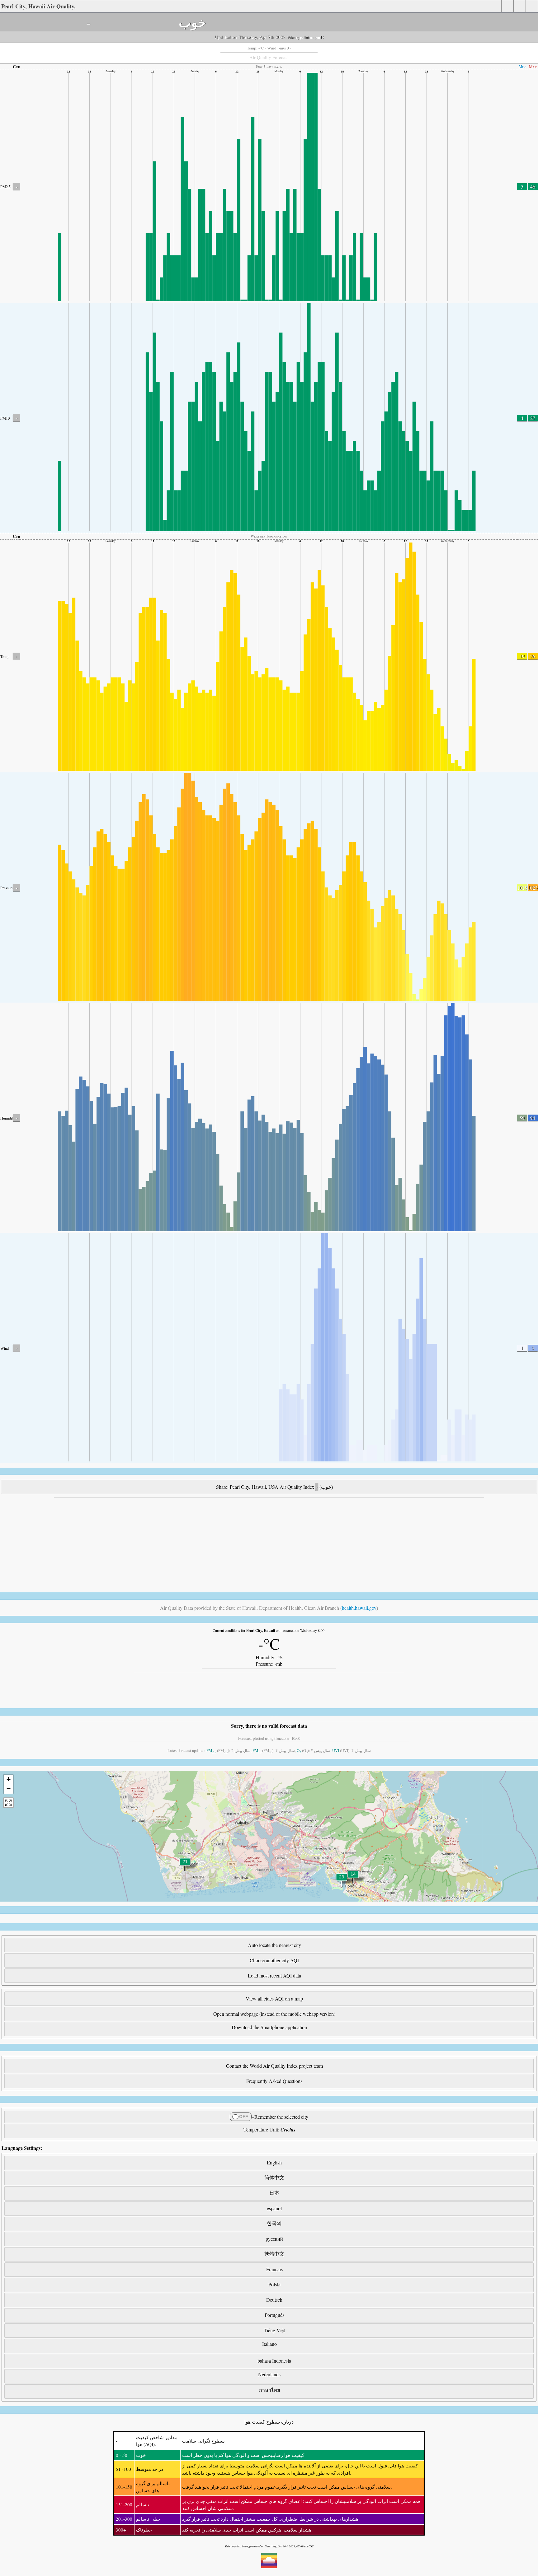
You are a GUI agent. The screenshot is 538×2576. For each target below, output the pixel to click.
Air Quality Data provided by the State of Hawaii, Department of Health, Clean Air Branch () (269, 1608)
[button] (342, 1881)
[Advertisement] (187, 1544)
